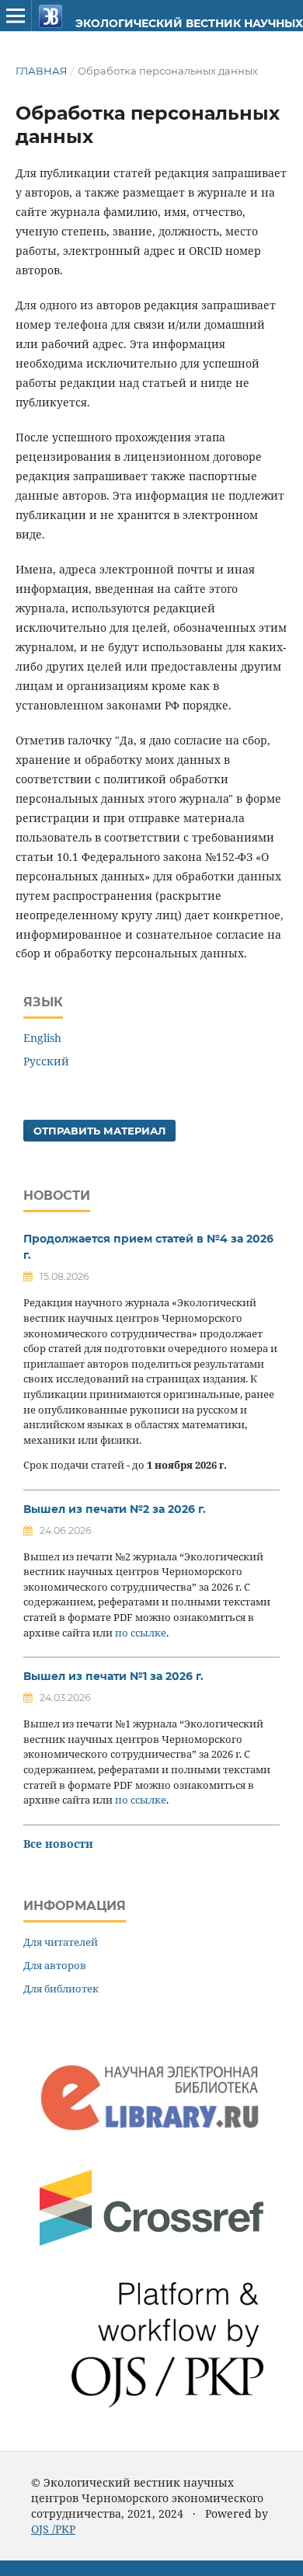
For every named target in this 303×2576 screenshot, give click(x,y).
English (42, 1038)
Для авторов (55, 1965)
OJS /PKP (53, 2529)
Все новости (58, 1844)
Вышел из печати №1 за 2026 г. (113, 1676)
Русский (46, 1061)
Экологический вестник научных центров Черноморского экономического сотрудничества (168, 23)
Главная (42, 71)
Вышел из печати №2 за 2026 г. (115, 1509)
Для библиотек (61, 1989)
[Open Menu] (16, 16)
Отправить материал (99, 1131)
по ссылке (141, 1633)
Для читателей (61, 1942)
